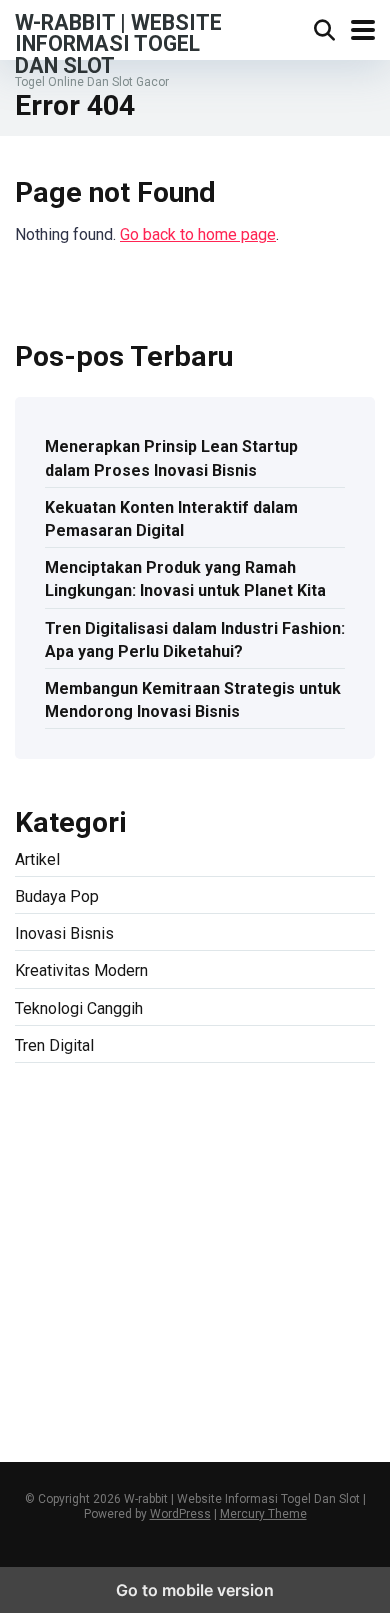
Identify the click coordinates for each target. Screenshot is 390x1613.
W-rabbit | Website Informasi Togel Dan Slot (118, 43)
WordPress (180, 1514)
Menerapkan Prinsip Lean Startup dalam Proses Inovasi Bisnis (171, 458)
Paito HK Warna (184, 1258)
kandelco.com (175, 1119)
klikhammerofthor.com (92, 1282)
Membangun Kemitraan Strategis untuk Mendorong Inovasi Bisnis (193, 700)
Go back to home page (198, 234)
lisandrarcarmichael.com (99, 1328)
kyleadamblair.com (237, 1282)
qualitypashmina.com (88, 1212)
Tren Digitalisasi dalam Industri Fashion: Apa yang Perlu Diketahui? (195, 640)
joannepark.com (69, 1119)
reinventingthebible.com (237, 1374)
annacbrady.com (70, 1258)
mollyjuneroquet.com (259, 1328)
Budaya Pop (57, 896)
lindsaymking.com (77, 1305)
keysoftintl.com (281, 1119)
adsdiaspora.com (217, 1235)
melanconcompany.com (96, 1142)
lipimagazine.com (205, 1305)
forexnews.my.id (222, 1212)
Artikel (37, 859)
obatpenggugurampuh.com (107, 1351)
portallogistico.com (188, 1165)
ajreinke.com (324, 1235)
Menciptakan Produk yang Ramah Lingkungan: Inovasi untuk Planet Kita (185, 579)
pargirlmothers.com (82, 1374)
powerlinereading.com (92, 1189)
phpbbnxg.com (66, 1165)
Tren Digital (54, 1045)
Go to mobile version (195, 1590)
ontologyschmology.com (288, 1351)
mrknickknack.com (244, 1142)
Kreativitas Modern (81, 970)
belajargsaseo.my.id (84, 1235)
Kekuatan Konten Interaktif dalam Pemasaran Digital (171, 519)
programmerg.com (236, 1189)
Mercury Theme (263, 1514)
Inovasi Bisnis (64, 933)
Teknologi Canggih (79, 1008)
